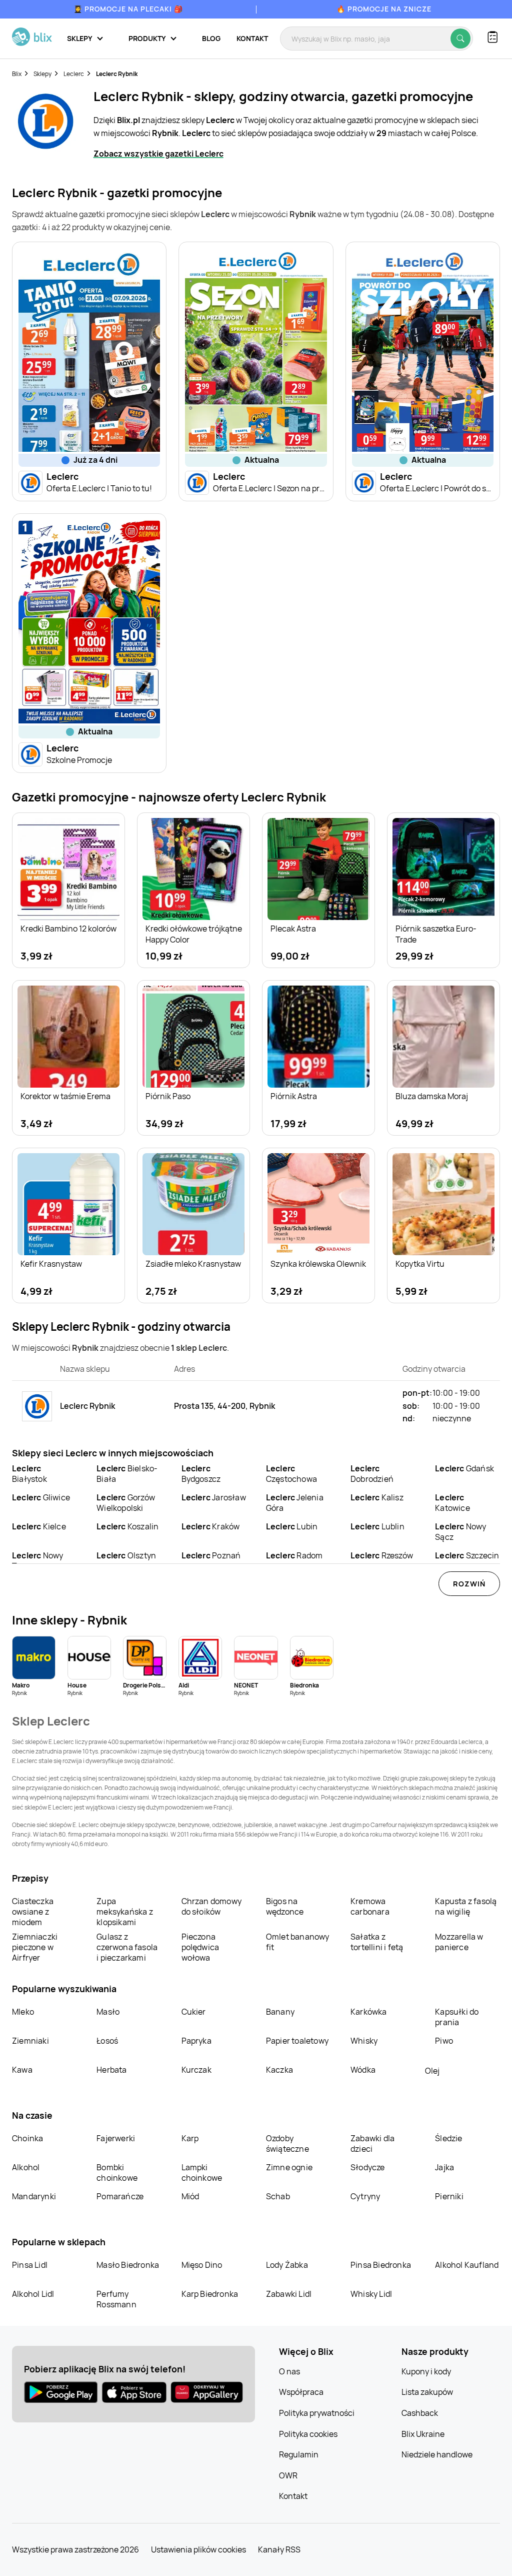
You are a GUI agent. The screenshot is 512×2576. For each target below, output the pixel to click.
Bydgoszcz (201, 1474)
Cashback (420, 2413)
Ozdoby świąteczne (287, 2143)
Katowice (452, 1503)
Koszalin (127, 1526)
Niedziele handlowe (437, 2454)
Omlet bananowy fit (298, 1942)
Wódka (363, 2070)
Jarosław (214, 1497)
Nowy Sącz (460, 1532)
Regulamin (299, 2454)
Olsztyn (126, 1555)
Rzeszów (382, 1555)
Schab (278, 2196)
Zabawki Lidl (289, 2294)
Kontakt (252, 38)
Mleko (23, 2012)
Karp (190, 2138)
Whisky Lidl (371, 2294)
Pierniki (450, 2196)
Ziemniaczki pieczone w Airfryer (35, 1947)
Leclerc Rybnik (117, 74)
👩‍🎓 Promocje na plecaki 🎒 (128, 9)
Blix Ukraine (423, 2434)
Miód (190, 2196)
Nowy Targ (37, 1561)
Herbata (111, 2070)
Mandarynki (34, 2196)
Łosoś (107, 2041)
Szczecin (467, 1555)
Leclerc (74, 74)
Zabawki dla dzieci (372, 2143)
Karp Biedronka (210, 2294)
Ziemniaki (30, 2041)
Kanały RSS (279, 2549)
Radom (294, 1555)
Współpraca (301, 2392)
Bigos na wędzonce (285, 1906)
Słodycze (368, 2167)
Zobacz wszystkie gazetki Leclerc (158, 154)
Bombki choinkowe (117, 2173)
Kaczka (279, 2070)
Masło (108, 2012)
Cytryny (365, 2196)
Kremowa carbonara (370, 1906)
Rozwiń (469, 1584)
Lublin (377, 1526)
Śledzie (448, 2138)
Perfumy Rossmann (116, 2299)
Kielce (39, 1526)
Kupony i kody (426, 2371)
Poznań (211, 1555)
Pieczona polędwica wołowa (200, 1947)
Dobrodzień (372, 1474)
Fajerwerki (116, 2138)
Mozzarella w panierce (459, 1942)
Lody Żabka (287, 2265)
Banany (280, 2012)
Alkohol (26, 2167)
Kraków (211, 1526)
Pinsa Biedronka (381, 2265)
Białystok (29, 1474)
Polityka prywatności (317, 2413)
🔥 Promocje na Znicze (384, 9)
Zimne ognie (289, 2167)
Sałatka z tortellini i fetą (377, 1942)
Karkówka (369, 2012)
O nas (289, 2371)
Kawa (22, 2070)
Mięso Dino (202, 2265)
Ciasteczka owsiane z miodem (33, 1912)
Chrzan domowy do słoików (212, 1906)
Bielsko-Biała (127, 1474)
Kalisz (377, 1497)
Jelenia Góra (295, 1503)
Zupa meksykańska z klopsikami (125, 1912)
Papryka (196, 2041)
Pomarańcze (120, 2196)
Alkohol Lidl (33, 2294)
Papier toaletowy (297, 2041)
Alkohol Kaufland (467, 2265)
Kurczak (196, 2070)
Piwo (444, 2041)
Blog (211, 38)
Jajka (444, 2167)
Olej (432, 2071)
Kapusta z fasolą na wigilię (466, 1906)
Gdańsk (464, 1468)
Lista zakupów (427, 2392)
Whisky (364, 2041)
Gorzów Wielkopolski (126, 1503)
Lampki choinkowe (202, 2173)
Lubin (292, 1526)
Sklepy (42, 74)
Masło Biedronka (128, 2265)
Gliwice (41, 1497)
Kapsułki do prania (457, 2017)
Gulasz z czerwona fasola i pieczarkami (127, 1947)
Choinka (27, 2138)
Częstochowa (291, 1474)
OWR (288, 2475)
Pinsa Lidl (30, 2265)
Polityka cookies (308, 2434)
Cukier (194, 2012)
